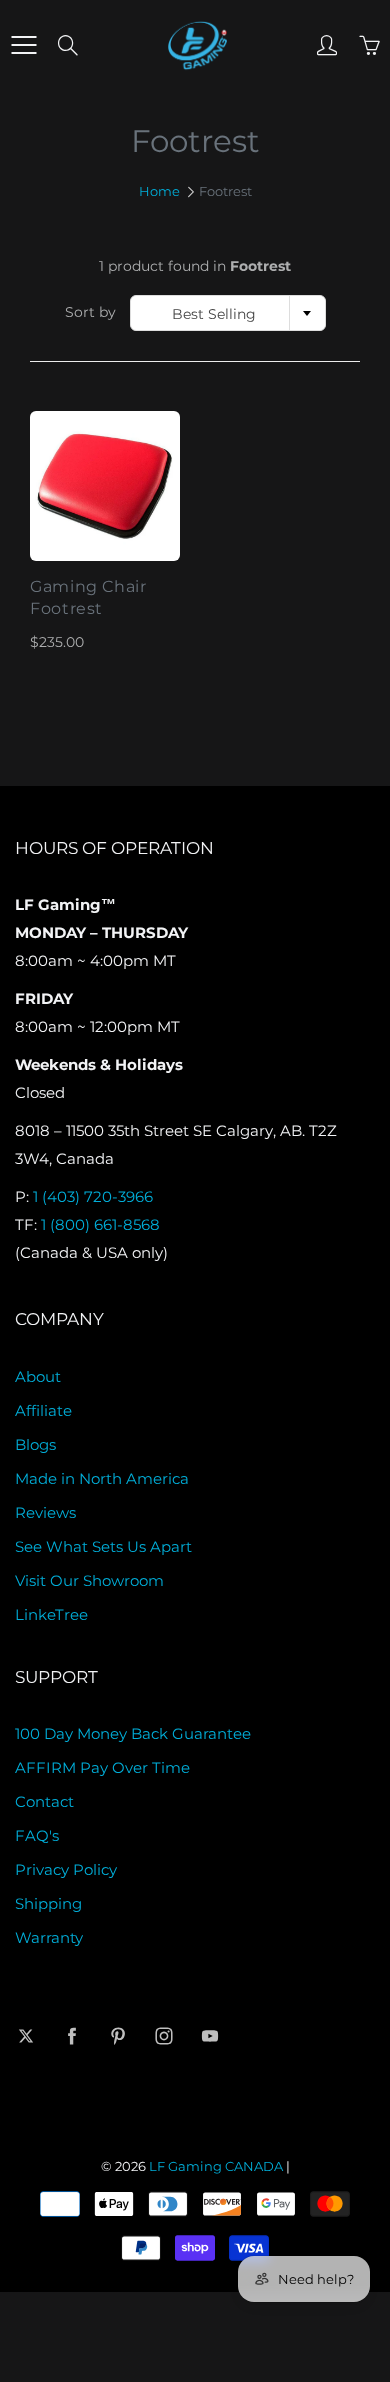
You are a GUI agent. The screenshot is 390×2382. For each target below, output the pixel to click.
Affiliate (43, 1411)
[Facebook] (71, 2035)
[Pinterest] (117, 2035)
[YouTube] (209, 2035)
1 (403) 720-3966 (93, 1197)
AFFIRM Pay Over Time (102, 1768)
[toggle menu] (23, 45)
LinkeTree (51, 1615)
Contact (44, 1802)
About (38, 1377)
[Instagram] (163, 2035)
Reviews (45, 1513)
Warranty (49, 1938)
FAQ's (37, 1836)
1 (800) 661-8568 (100, 1225)
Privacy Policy (66, 1870)
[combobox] (228, 313)
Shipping (48, 1904)
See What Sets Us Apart (103, 1547)
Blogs (35, 1445)
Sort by (90, 312)
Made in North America (102, 1479)
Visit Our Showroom (89, 1581)
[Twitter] (25, 2035)
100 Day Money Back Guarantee (133, 1734)
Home (159, 191)
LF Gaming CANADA (216, 2166)
